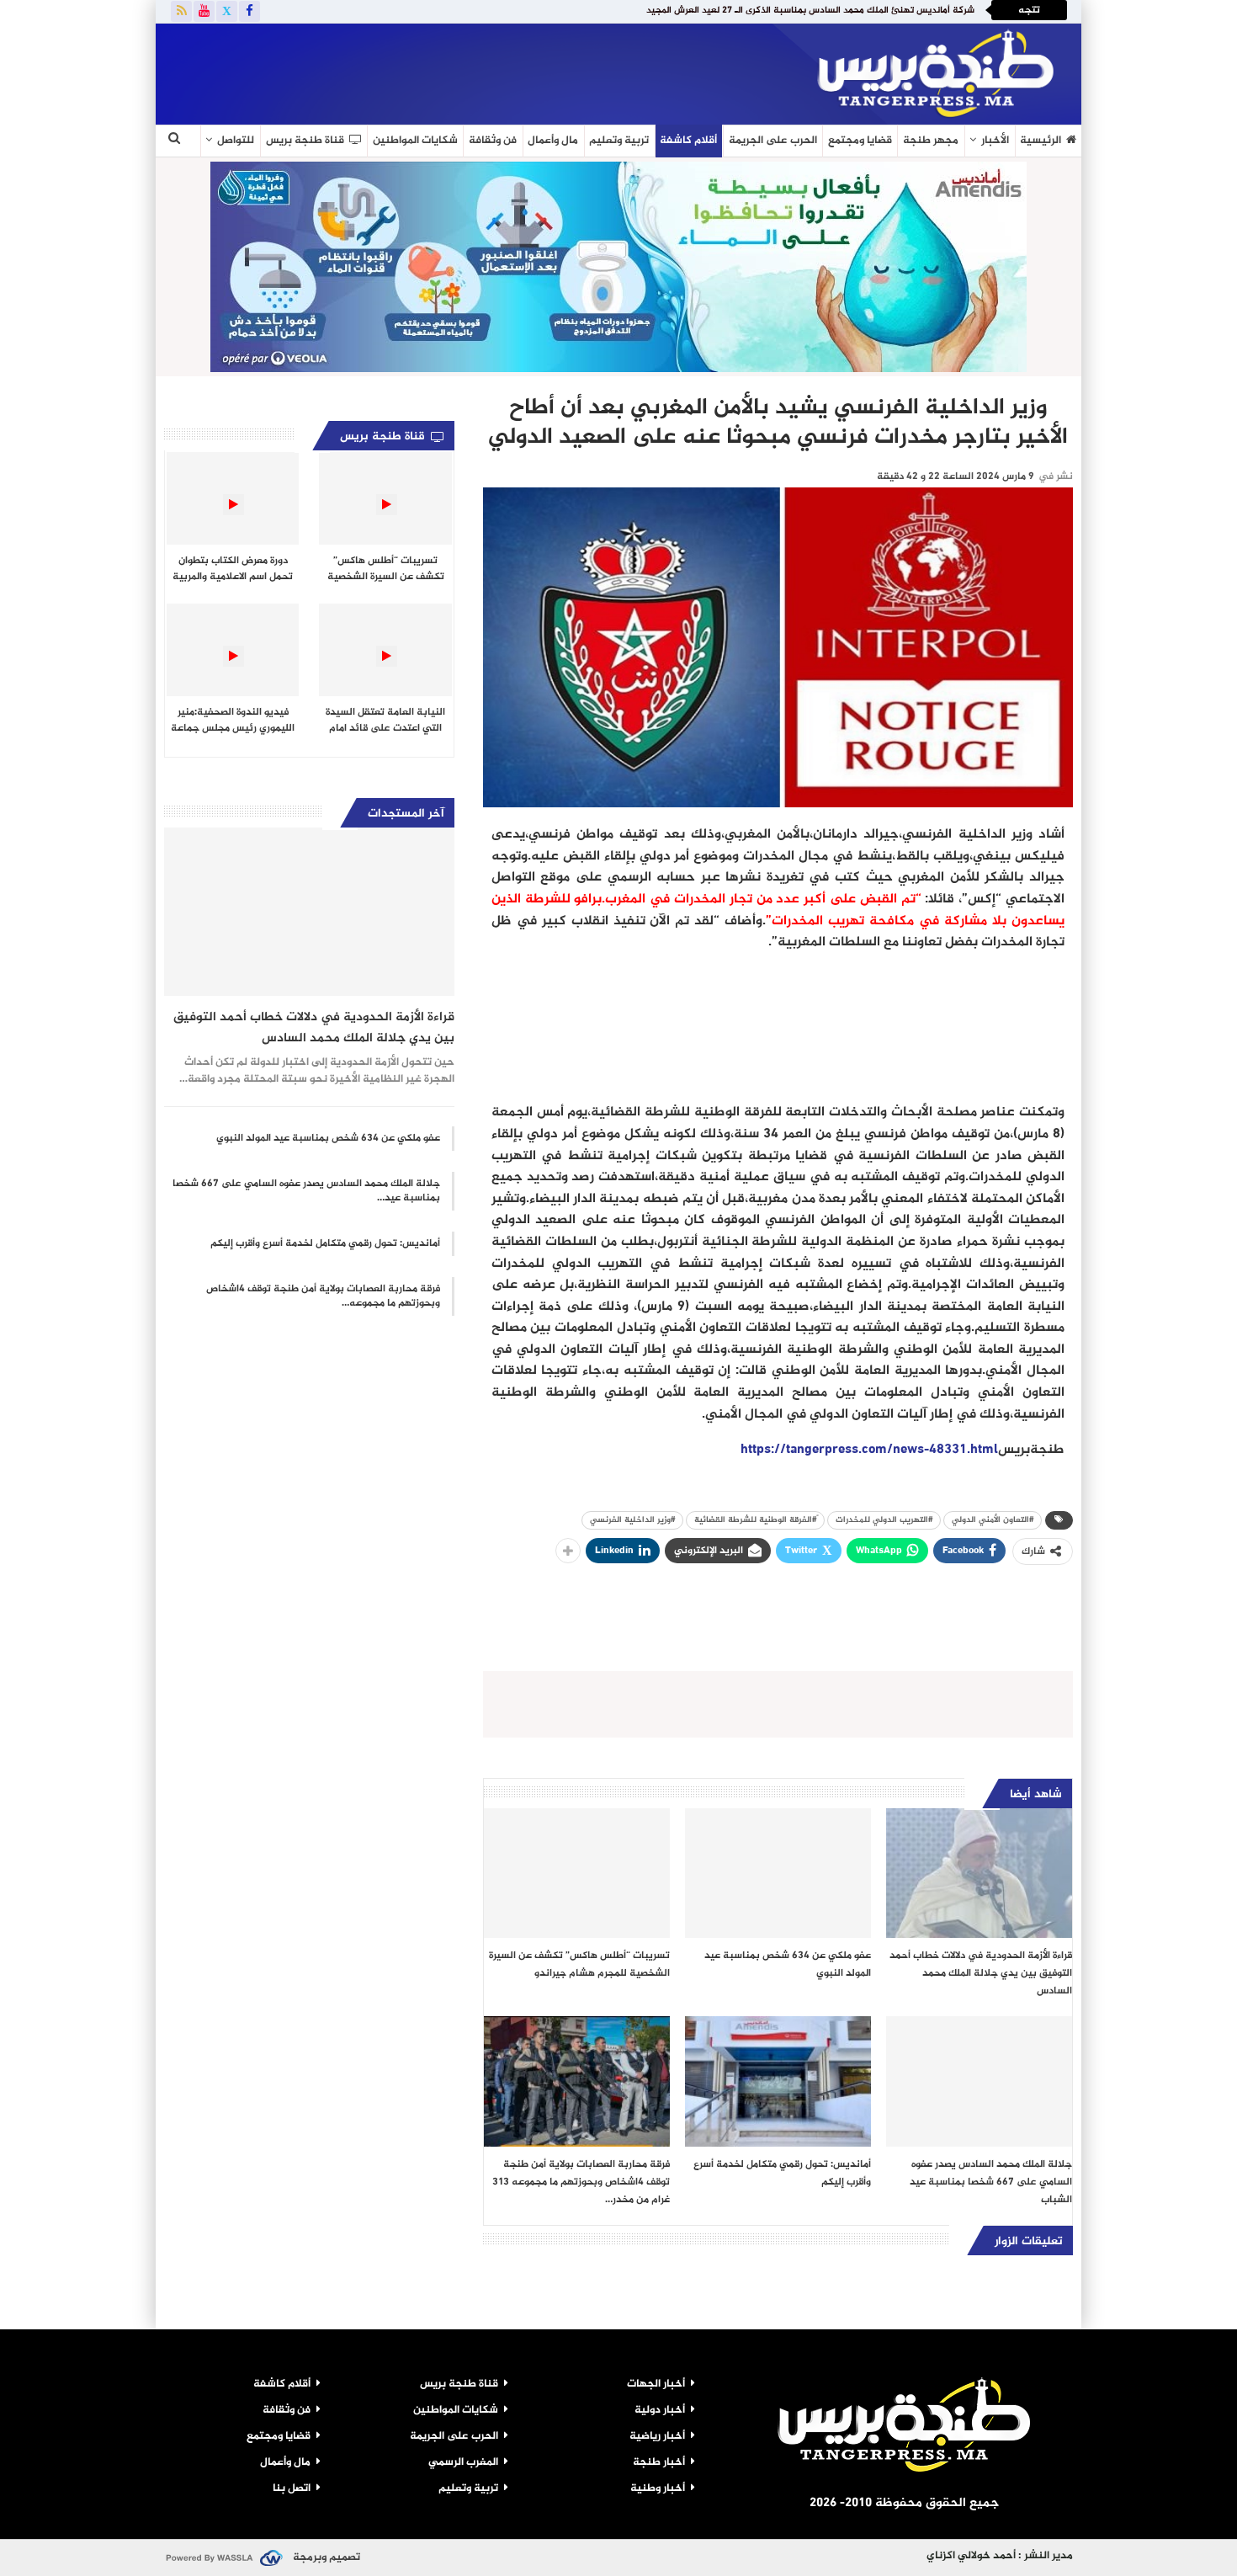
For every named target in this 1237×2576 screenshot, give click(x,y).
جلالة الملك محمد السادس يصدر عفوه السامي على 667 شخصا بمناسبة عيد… (306, 1191)
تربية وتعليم (619, 141)
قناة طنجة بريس (305, 141)
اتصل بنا (292, 2488)
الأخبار (995, 141)
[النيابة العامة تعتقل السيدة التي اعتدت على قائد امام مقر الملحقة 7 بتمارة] (385, 650)
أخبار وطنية (658, 2488)
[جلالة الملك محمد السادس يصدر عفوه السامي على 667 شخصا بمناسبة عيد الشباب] (979, 2081)
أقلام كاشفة (688, 141)
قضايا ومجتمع (860, 141)
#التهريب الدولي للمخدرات (884, 1520)
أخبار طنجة (659, 2462)
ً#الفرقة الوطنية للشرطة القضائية (755, 1520)
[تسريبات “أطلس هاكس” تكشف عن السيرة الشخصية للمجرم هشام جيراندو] (577, 1873)
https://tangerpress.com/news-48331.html (869, 1450)
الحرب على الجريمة (773, 141)
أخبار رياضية (657, 2436)
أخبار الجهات (656, 2384)
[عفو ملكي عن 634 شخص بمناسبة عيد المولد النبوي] (778, 1873)
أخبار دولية (660, 2410)
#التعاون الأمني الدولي (993, 1520)
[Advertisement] (361, 71)
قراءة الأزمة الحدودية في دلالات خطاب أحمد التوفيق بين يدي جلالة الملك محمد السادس (314, 1028)
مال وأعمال (553, 141)
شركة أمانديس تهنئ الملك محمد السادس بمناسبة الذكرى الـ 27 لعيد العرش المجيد (810, 11)
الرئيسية (1041, 141)
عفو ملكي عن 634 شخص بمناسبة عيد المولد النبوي (328, 1138)
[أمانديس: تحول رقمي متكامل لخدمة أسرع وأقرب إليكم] (778, 2081)
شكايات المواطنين (415, 141)
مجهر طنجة (931, 141)
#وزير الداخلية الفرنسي (632, 1520)
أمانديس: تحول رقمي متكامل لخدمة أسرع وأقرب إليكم (325, 1243)
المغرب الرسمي (463, 2462)
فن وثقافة (493, 141)
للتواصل (236, 141)
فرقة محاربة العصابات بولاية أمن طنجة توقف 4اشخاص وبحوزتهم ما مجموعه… (323, 1296)
